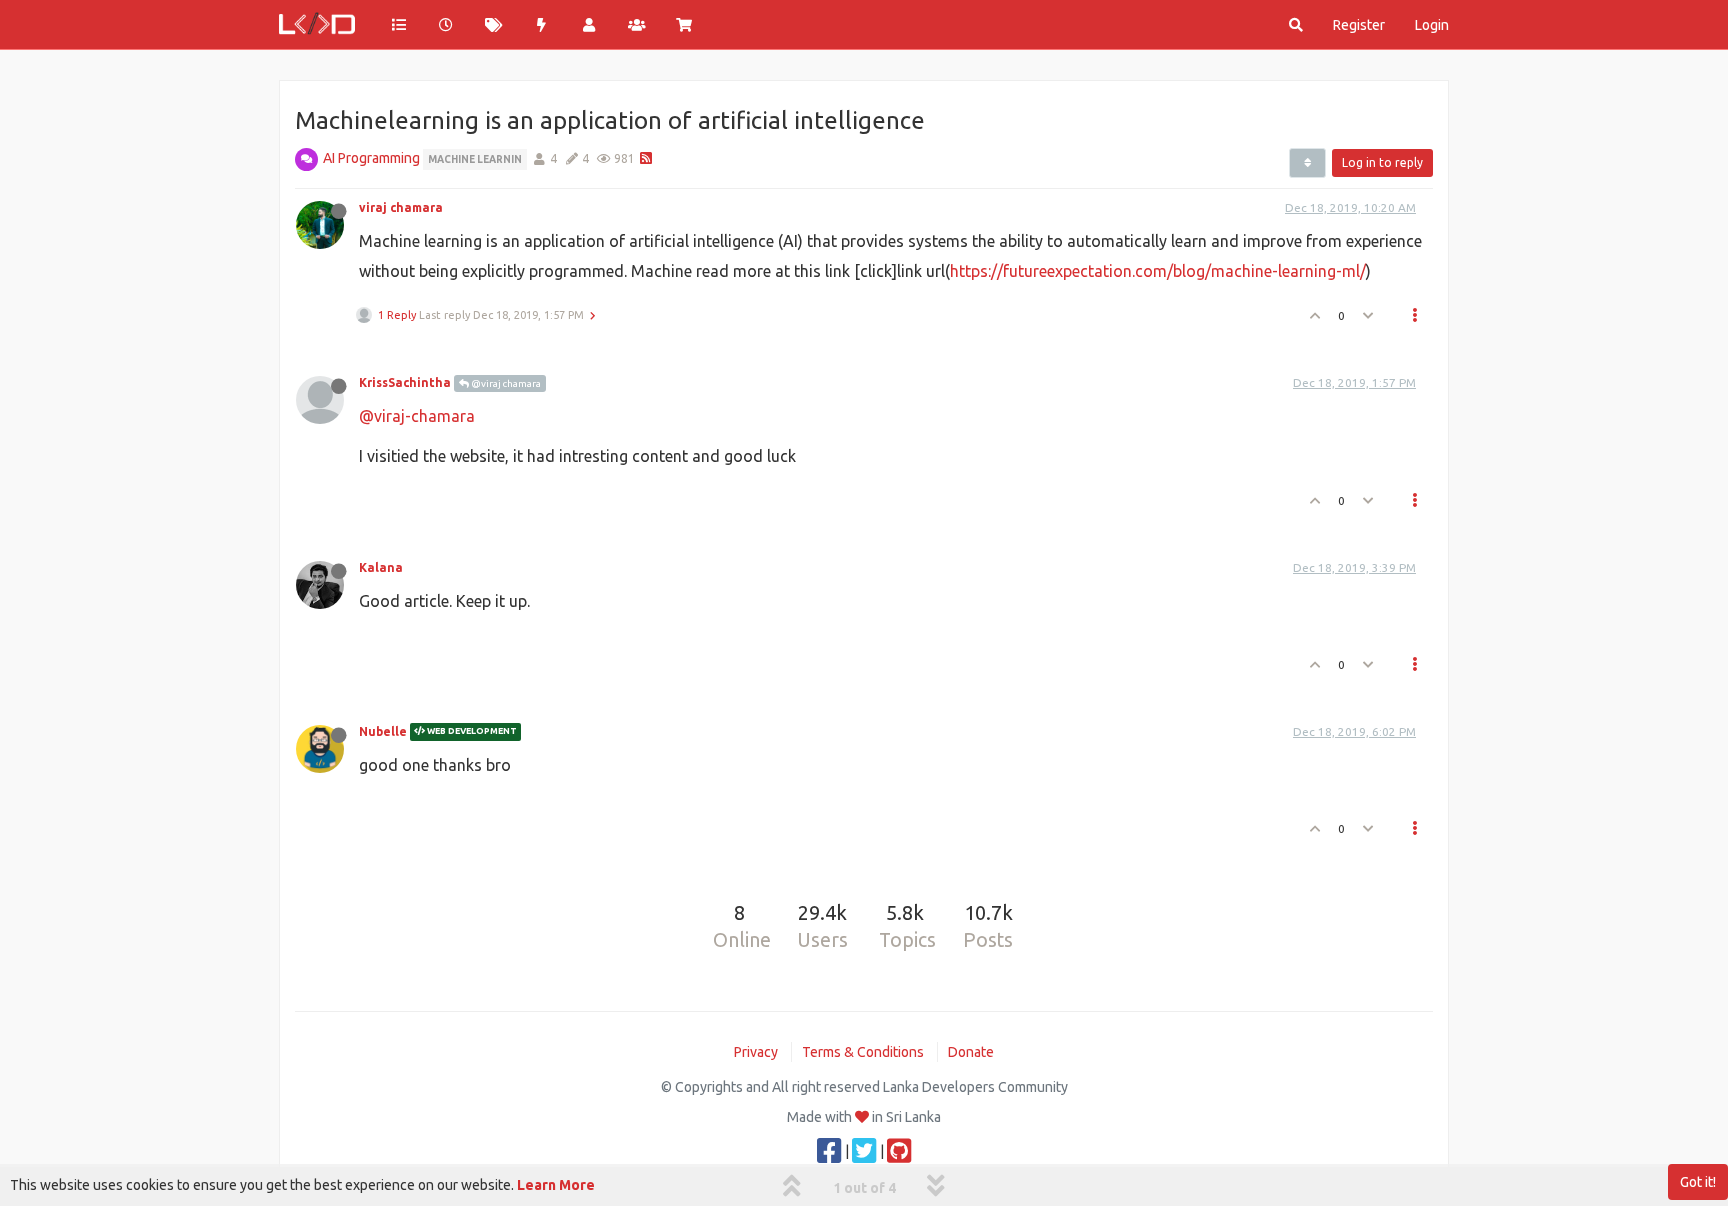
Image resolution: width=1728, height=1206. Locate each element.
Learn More (556, 1185)
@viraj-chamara (417, 416)
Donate (971, 1052)
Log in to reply (1382, 162)
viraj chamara (401, 207)
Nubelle (383, 731)
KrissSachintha (405, 382)
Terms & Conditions (863, 1052)
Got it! (1698, 1182)
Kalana (381, 567)
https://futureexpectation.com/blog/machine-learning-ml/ (1158, 271)
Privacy (756, 1052)
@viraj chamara (505, 383)
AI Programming (371, 158)
